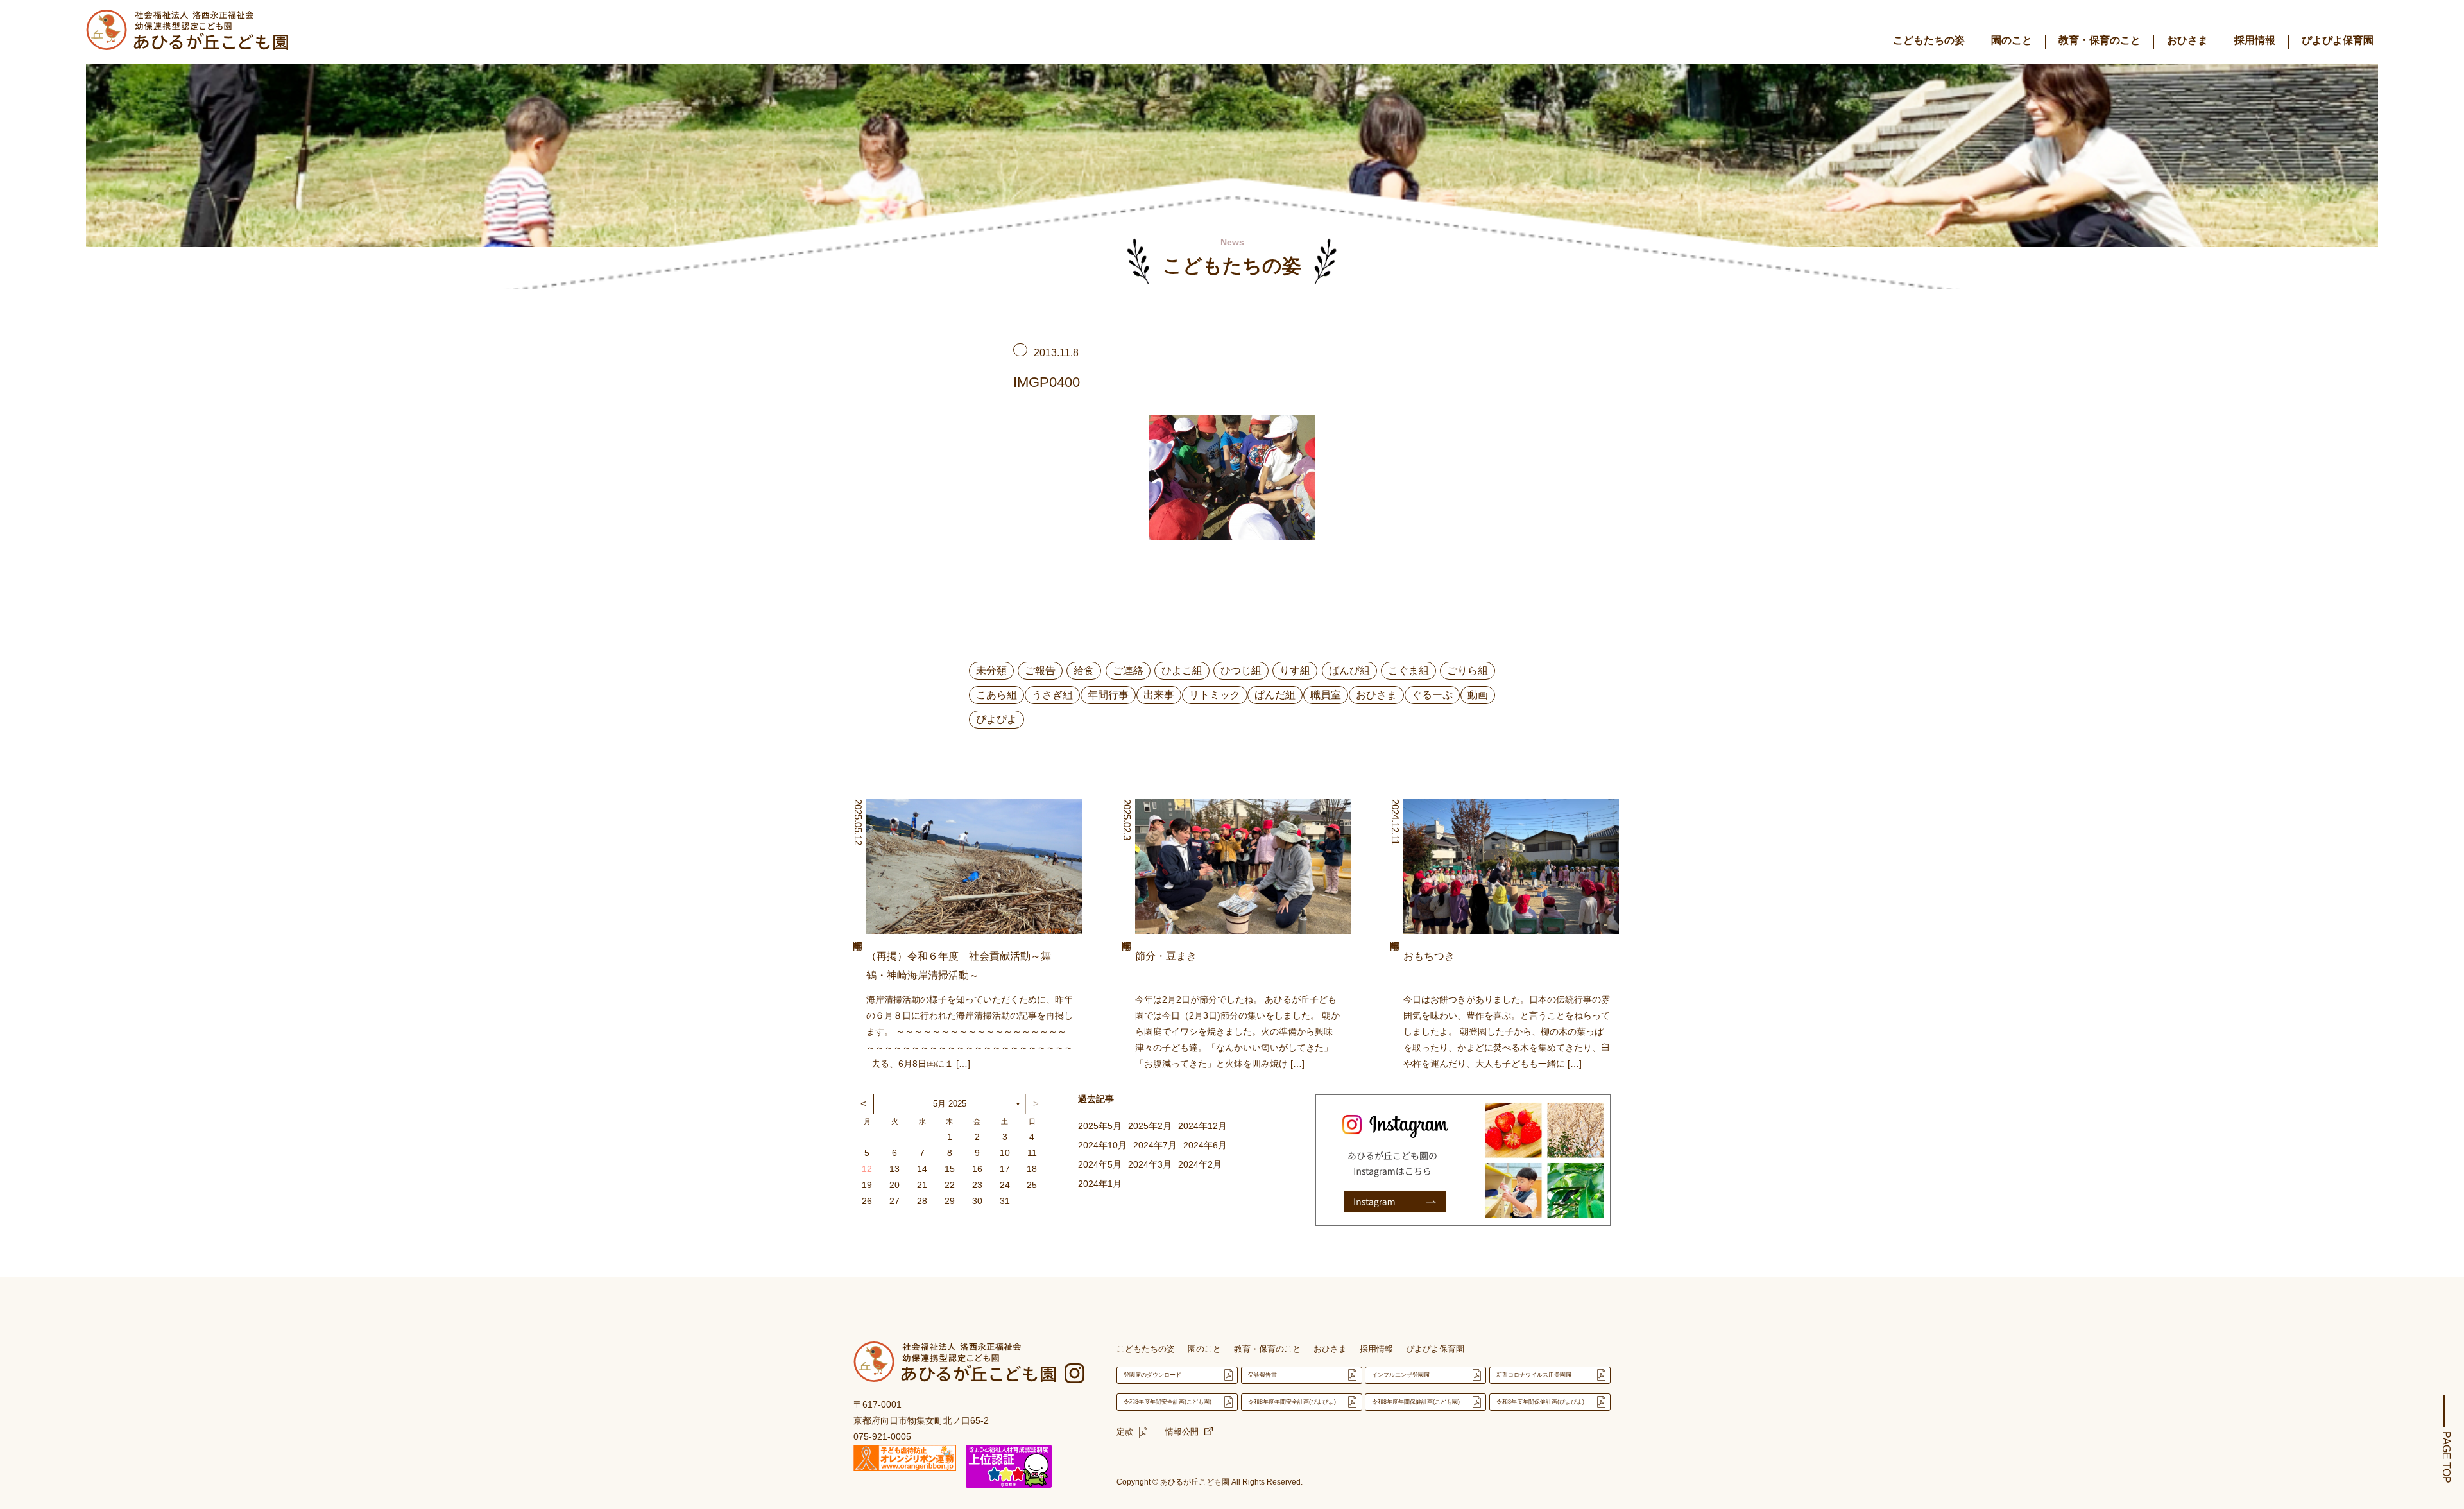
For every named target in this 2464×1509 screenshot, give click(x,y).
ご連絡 (1128, 670)
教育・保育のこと (2100, 40)
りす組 (1295, 670)
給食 (1084, 670)
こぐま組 (1408, 670)
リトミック (1215, 695)
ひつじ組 (1241, 670)
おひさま (2187, 40)
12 (867, 1169)
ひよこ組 (1182, 670)
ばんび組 (1349, 670)
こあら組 (997, 695)
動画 (1478, 695)
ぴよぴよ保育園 (2338, 40)
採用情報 (2255, 40)
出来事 (1159, 695)
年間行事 (1108, 695)
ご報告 (1040, 670)
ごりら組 (1467, 670)
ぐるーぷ (1432, 695)
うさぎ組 (1052, 695)
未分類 (991, 670)
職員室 (1326, 695)
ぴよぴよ (997, 719)
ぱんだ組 (1275, 695)
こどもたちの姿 (1929, 40)
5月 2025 (950, 1104)
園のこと (2012, 40)
